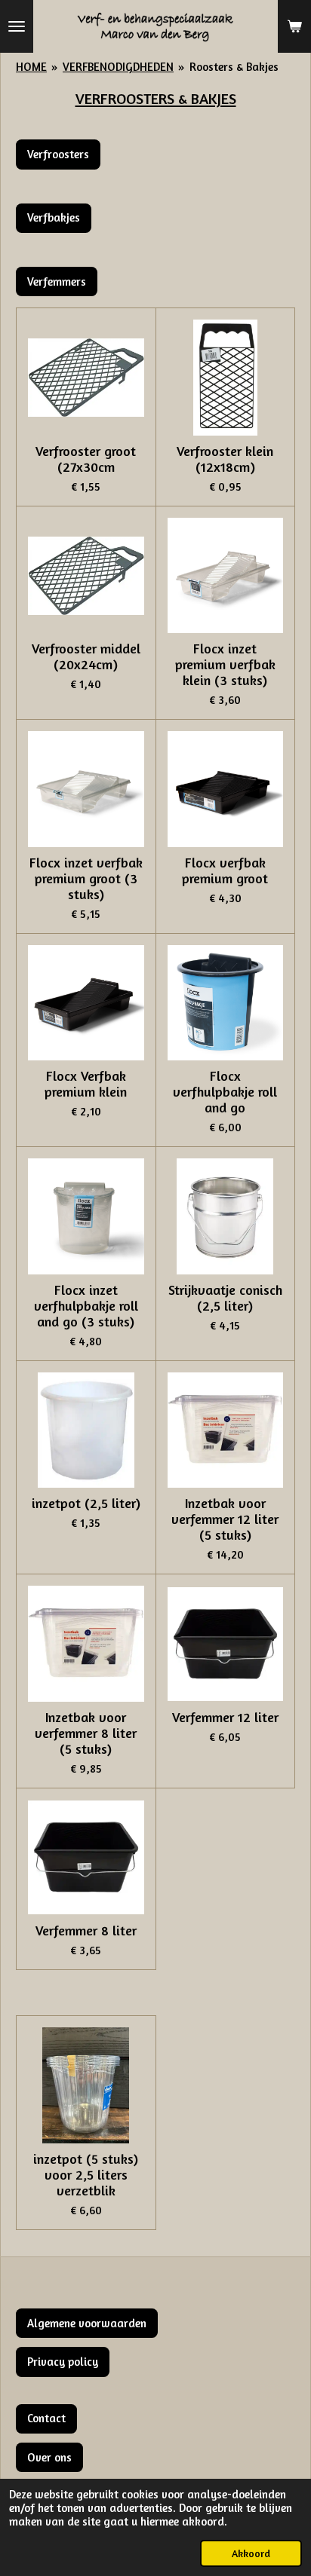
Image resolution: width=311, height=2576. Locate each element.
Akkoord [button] (251, 2553)
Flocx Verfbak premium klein (86, 1084)
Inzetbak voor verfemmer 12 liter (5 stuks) (225, 1519)
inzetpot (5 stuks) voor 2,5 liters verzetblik (86, 2175)
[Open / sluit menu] (17, 26)
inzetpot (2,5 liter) (86, 1503)
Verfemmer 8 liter (86, 1930)
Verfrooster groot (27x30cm (86, 459)
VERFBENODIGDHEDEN (118, 67)
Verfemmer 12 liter (225, 1717)
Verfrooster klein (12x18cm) (225, 459)
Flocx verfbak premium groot (225, 870)
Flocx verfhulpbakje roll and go (225, 1092)
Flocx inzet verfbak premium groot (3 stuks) (86, 878)
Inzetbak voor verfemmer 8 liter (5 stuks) (86, 1733)
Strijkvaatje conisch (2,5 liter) (225, 1298)
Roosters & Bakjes (234, 67)
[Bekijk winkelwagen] (294, 26)
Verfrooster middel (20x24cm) (86, 656)
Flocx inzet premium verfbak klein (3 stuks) (225, 664)
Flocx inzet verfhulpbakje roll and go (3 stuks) (86, 1306)
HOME (31, 67)
